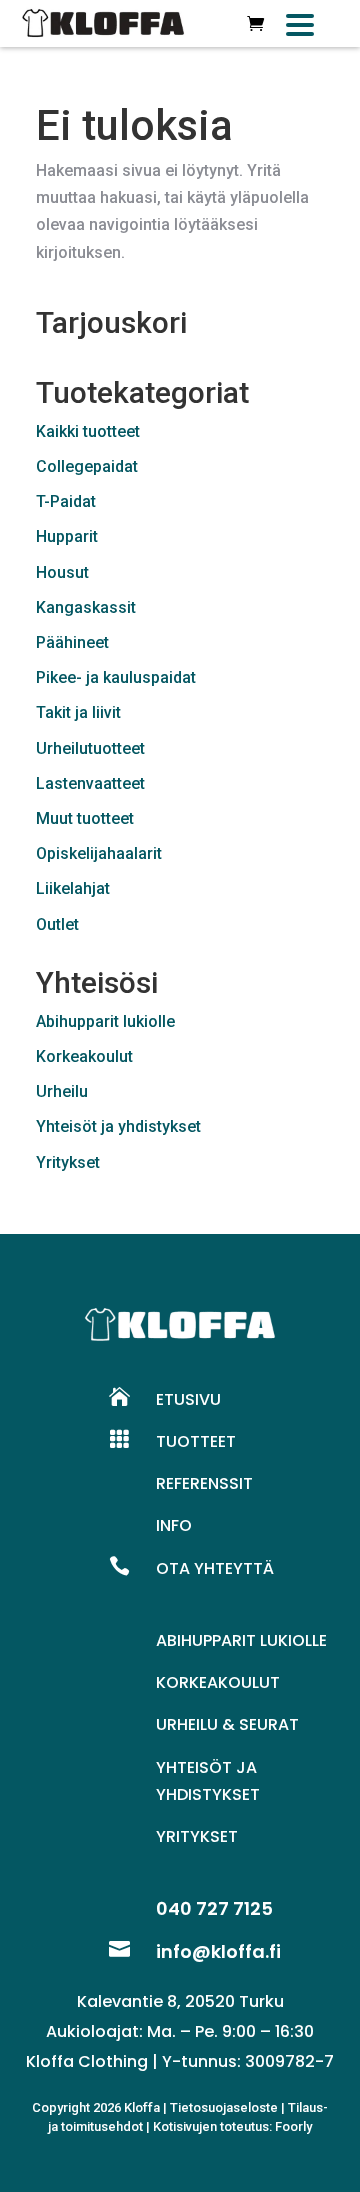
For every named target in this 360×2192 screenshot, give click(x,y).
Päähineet (72, 642)
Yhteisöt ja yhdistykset (118, 1126)
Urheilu (62, 1091)
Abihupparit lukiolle (105, 1021)
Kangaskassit (86, 607)
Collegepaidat (87, 466)
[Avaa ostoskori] (255, 24)
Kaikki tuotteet (88, 431)
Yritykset (68, 1162)
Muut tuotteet (85, 818)
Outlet (57, 924)
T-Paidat (66, 501)
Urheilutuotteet (90, 748)
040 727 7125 (214, 1908)
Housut (62, 572)
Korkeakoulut (84, 1056)
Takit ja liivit (78, 712)
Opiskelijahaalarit (99, 853)
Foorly (293, 2126)
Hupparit (67, 536)
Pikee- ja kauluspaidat (116, 677)
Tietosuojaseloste (224, 2107)
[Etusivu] (103, 23)
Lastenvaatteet (90, 783)
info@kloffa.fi (218, 1951)
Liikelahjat (73, 888)
